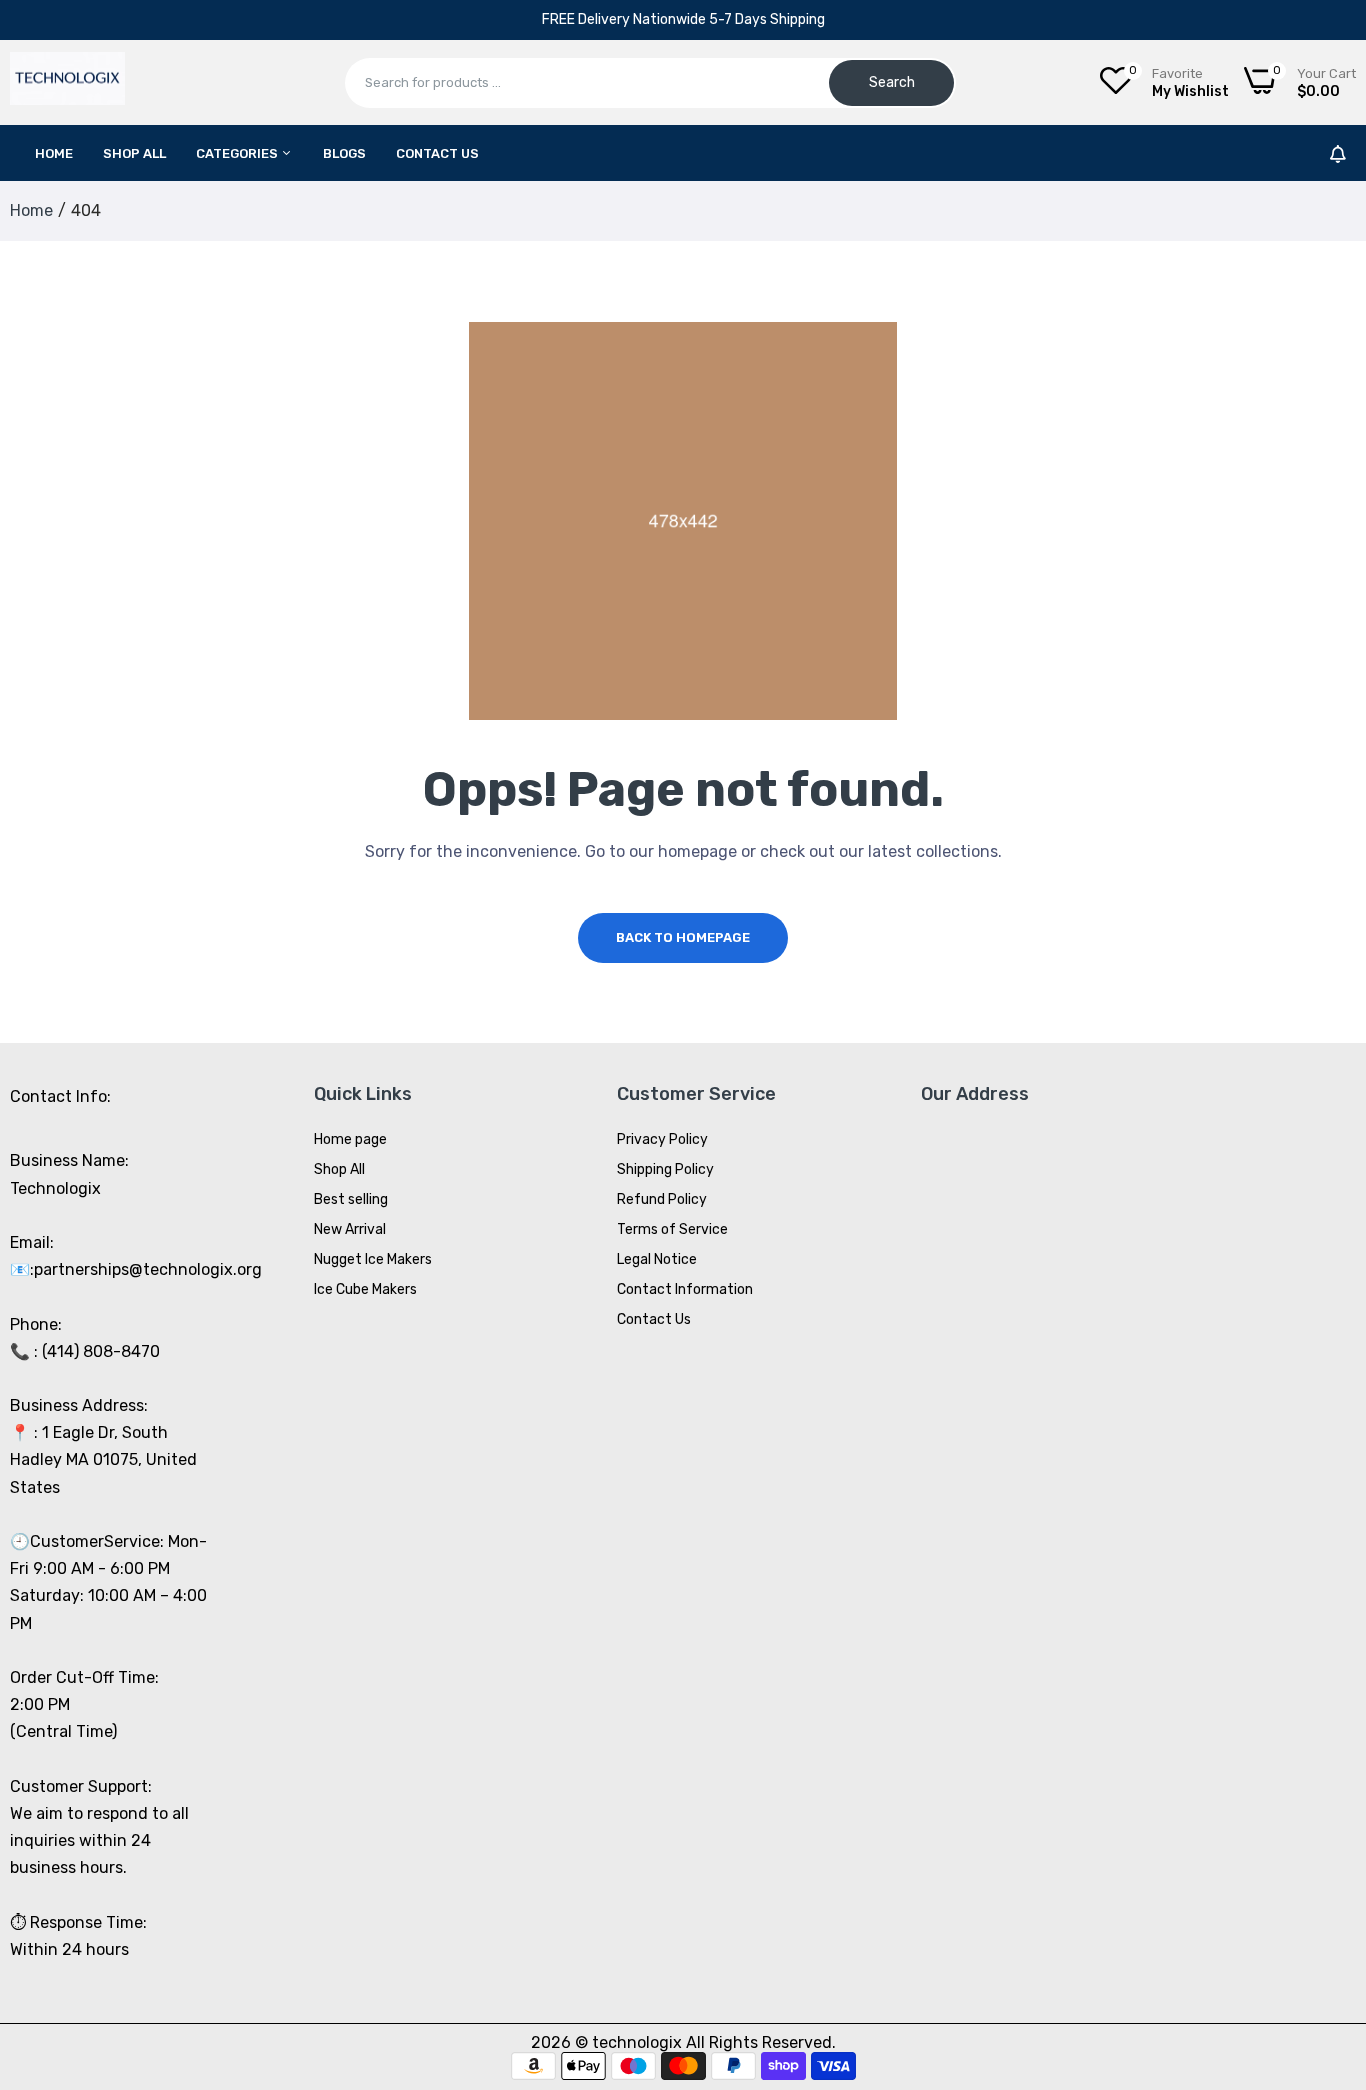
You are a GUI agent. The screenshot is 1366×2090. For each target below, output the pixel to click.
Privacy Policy (662, 1139)
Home (54, 153)
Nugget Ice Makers (373, 1259)
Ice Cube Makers (365, 1289)
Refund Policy (662, 1199)
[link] (1326, 1945)
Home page (350, 1139)
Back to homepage (683, 937)
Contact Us (437, 153)
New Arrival (350, 1229)
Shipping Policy (665, 1169)
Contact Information (685, 1289)
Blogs (344, 153)
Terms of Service (672, 1229)
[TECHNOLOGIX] (67, 83)
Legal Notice (657, 1259)
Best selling (351, 1199)
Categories (238, 153)
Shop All (134, 153)
